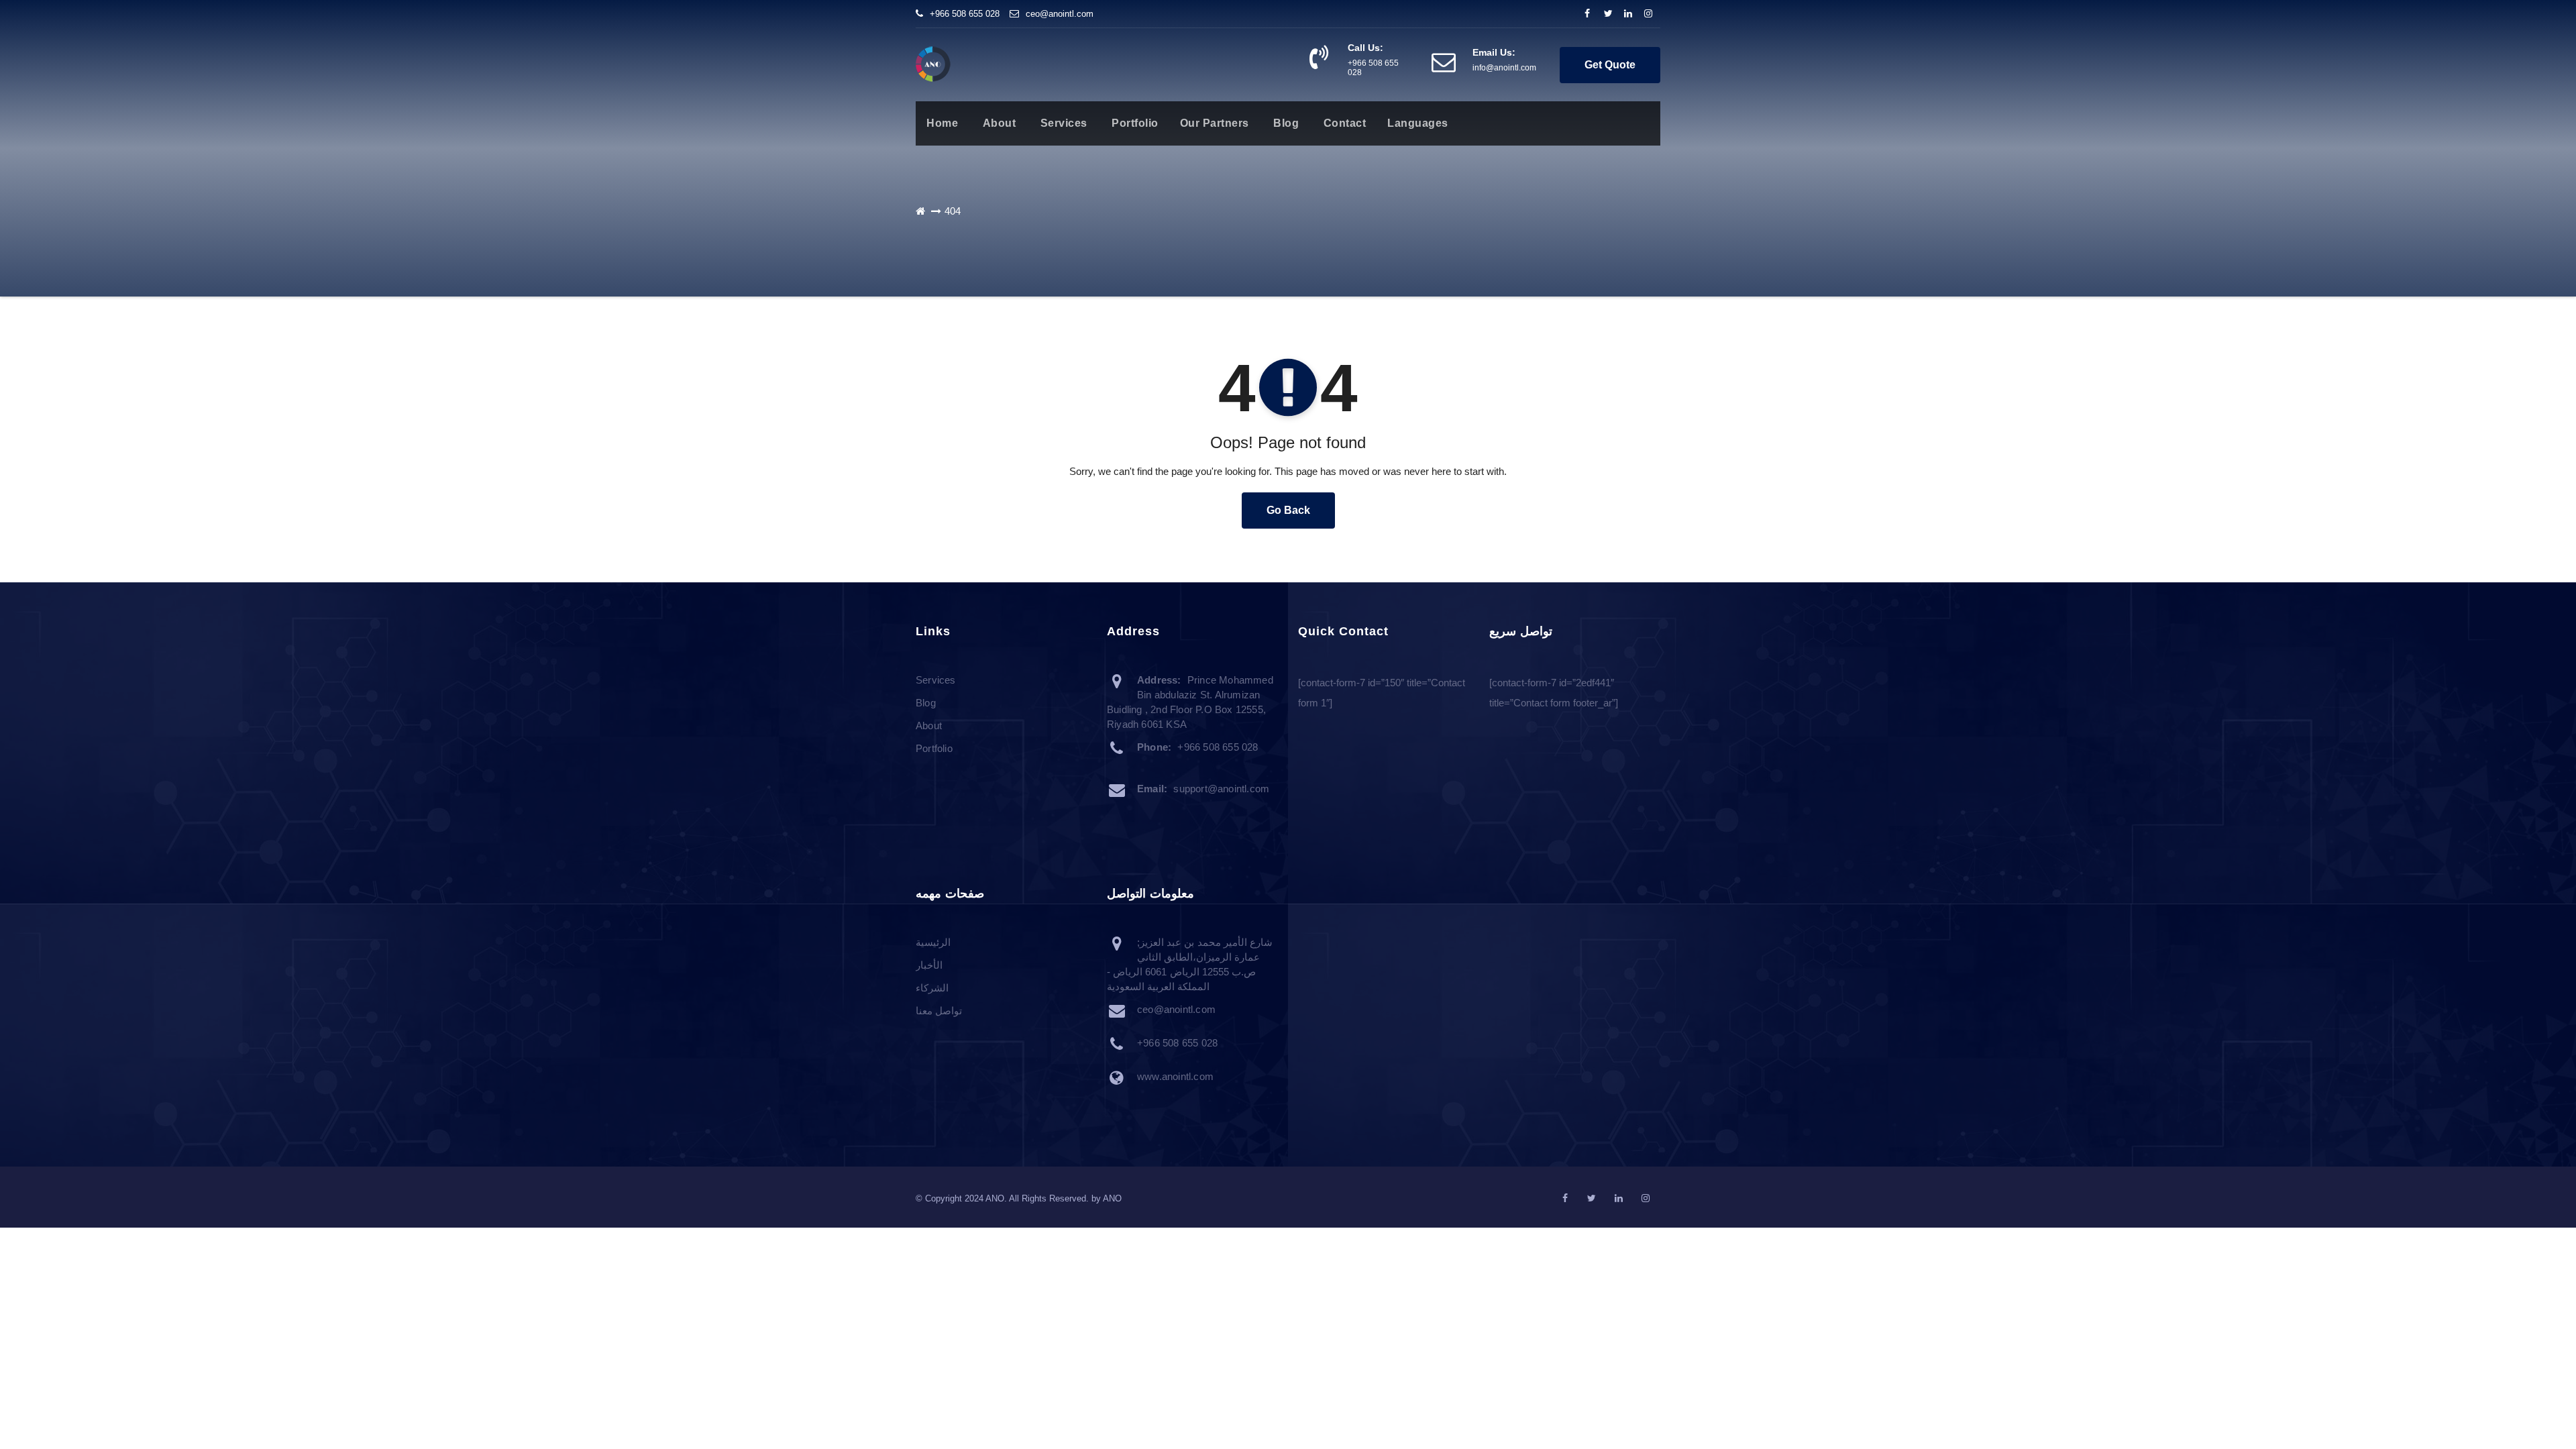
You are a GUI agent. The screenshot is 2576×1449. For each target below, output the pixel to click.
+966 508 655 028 (965, 14)
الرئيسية (933, 943)
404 (953, 211)
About (998, 123)
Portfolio (1134, 123)
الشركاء (932, 988)
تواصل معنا (939, 1011)
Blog (1285, 123)
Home (942, 123)
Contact (1343, 123)
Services (1062, 123)
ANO (1112, 1198)
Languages (1418, 123)
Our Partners (1215, 123)
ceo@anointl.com (1060, 14)
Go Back (1288, 510)
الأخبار (929, 966)
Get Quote (1610, 65)
